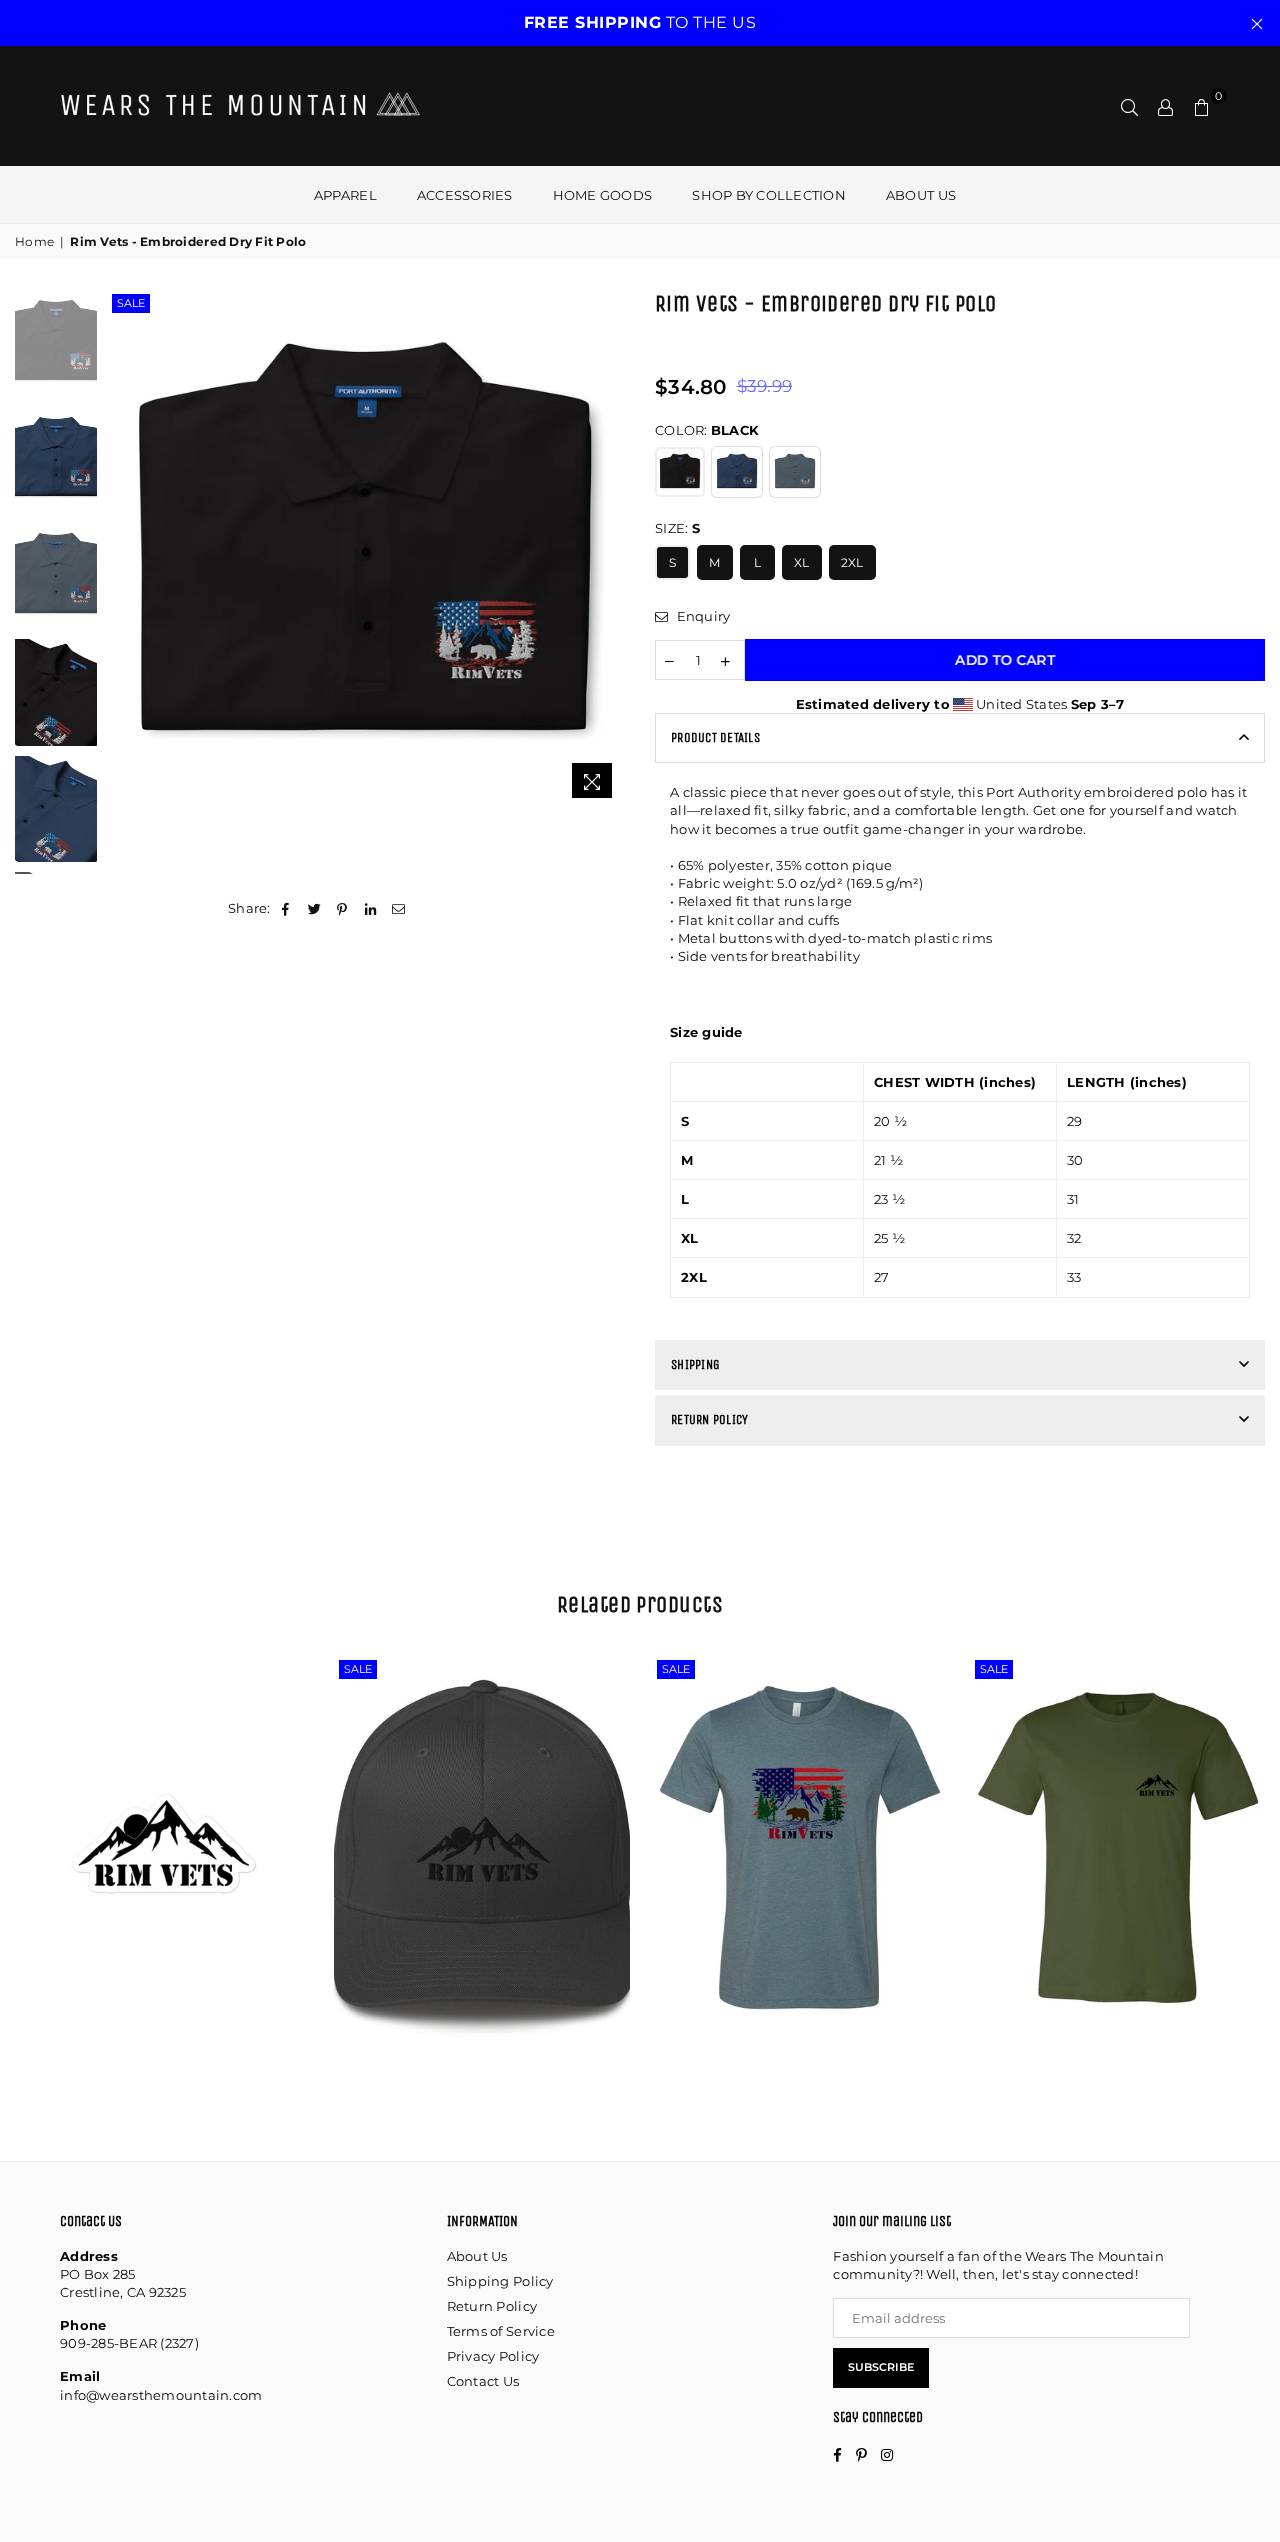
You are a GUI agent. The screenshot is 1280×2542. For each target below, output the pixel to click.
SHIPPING (695, 1364)
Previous (124, 548)
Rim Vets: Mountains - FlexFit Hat (482, 1805)
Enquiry (701, 616)
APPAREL (345, 195)
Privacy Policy (493, 2356)
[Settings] (1166, 106)
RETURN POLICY (709, 1419)
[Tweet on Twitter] (314, 908)
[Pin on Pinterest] (342, 908)
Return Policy (492, 2306)
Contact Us (483, 2381)
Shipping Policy (500, 2281)
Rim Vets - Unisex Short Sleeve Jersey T (800, 1805)
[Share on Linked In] (371, 908)
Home (34, 241)
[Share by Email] (399, 908)
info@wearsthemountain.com (161, 2395)
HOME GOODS (603, 195)
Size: (677, 528)
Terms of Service (501, 2331)
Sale (131, 303)
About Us (477, 2256)
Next (607, 548)
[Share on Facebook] (286, 908)
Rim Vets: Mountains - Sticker (164, 1823)
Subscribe (881, 2367)
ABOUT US (921, 195)
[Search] (1130, 106)
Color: (707, 430)
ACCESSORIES (465, 195)
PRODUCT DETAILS (715, 737)
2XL (852, 562)
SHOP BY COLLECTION (769, 195)
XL (802, 562)
